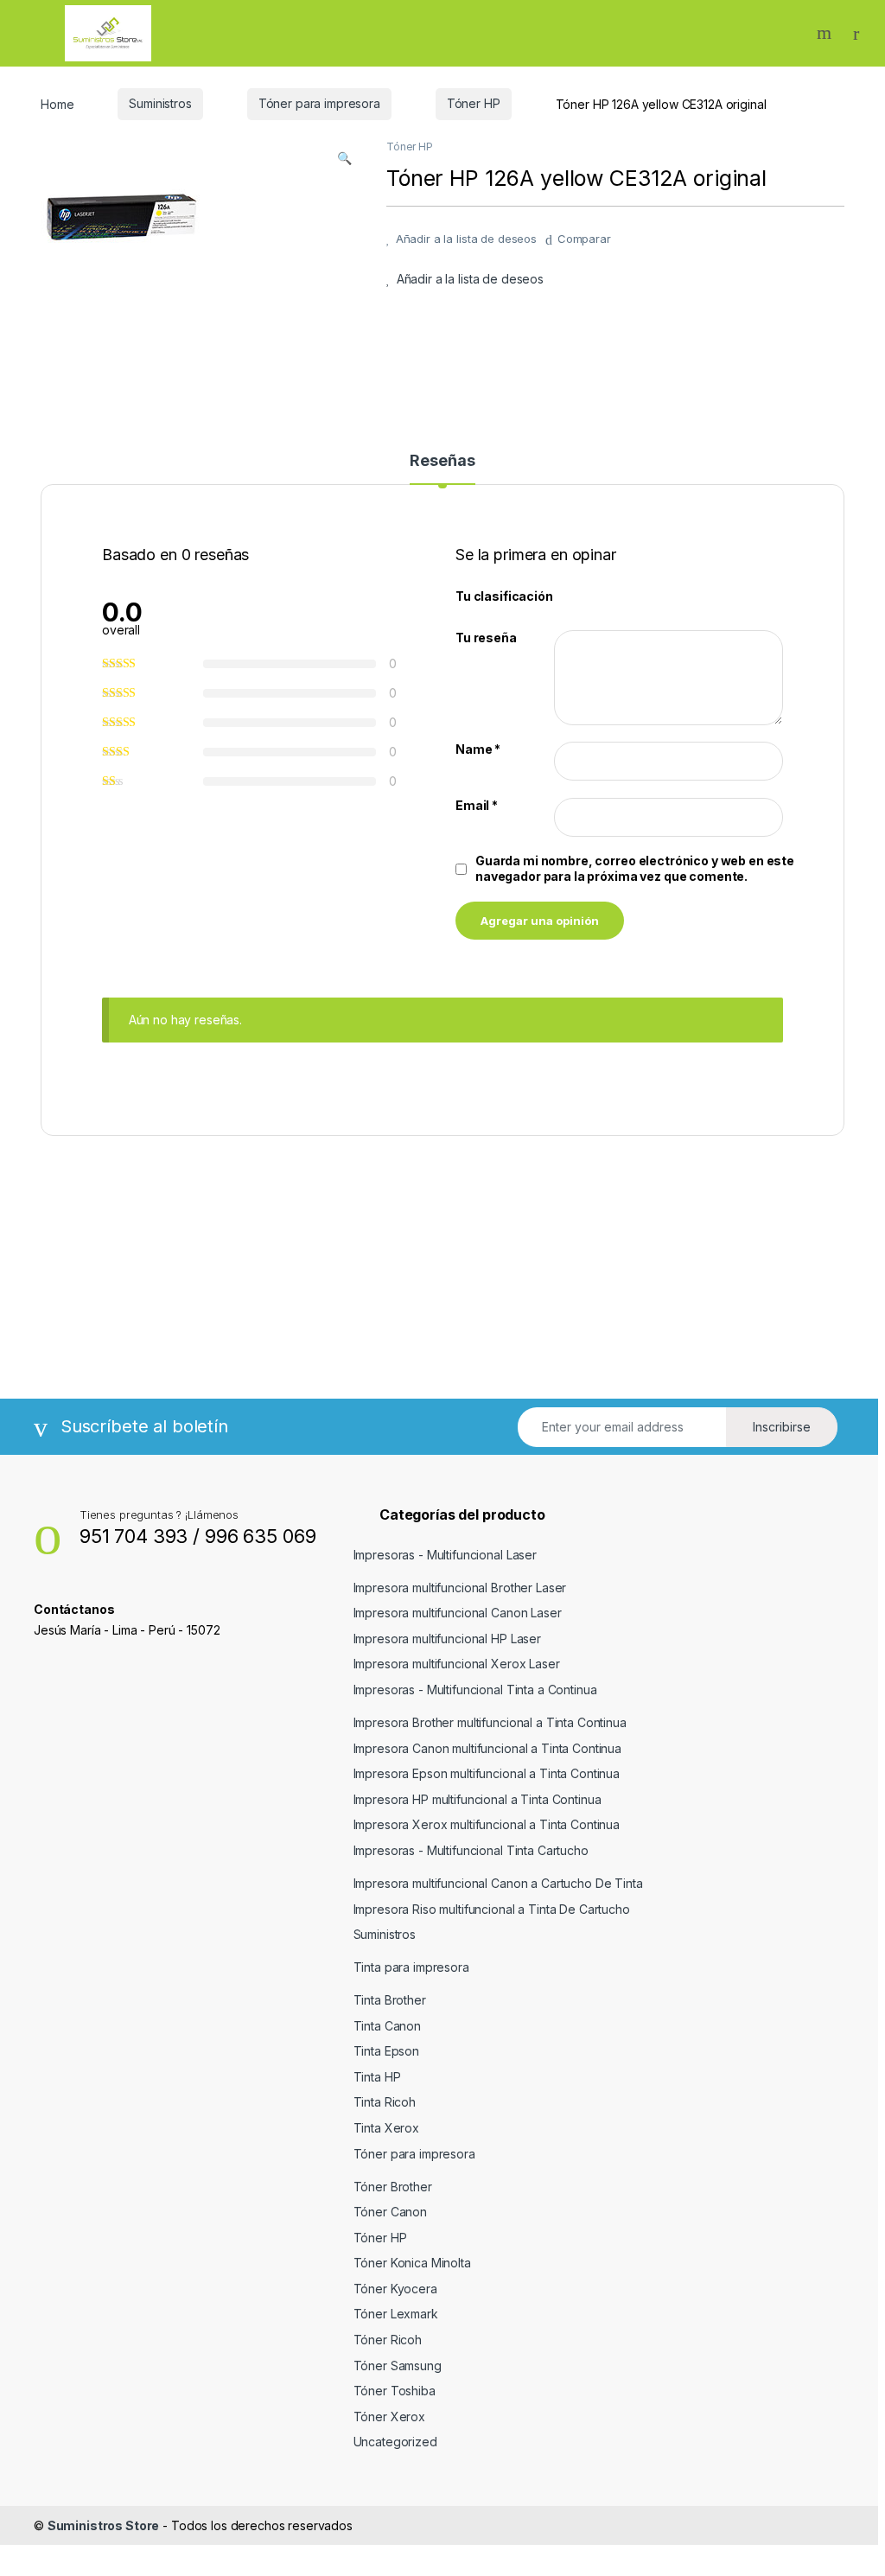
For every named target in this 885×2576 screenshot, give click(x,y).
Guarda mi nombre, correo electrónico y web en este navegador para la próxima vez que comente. (635, 868)
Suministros (160, 103)
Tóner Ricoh (388, 2340)
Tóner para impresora (319, 103)
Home (57, 103)
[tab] (442, 469)
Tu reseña (486, 638)
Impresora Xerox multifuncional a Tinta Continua (487, 1824)
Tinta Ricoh (385, 2102)
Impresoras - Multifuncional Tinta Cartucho (471, 1850)
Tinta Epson (386, 2051)
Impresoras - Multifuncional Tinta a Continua (475, 1690)
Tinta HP (377, 2077)
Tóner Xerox (389, 2417)
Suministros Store (104, 2525)
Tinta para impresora (411, 1967)
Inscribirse (782, 1427)
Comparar (584, 239)
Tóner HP (474, 103)
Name (478, 749)
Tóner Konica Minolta (412, 2263)
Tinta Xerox (386, 2128)
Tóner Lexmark (396, 2314)
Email (477, 805)
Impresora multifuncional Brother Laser (460, 1588)
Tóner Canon (390, 2212)
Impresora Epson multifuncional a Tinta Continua (487, 1773)
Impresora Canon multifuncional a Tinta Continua (487, 1748)
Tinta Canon (387, 2026)
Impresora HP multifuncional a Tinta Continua (478, 1799)
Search (826, 33)
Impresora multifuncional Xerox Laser (457, 1664)
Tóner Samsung (398, 2366)
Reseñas (442, 461)
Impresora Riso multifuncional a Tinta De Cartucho (492, 1909)
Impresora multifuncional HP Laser (447, 1639)
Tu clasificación (504, 596)
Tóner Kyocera (395, 2289)
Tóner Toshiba (395, 2391)
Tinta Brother (390, 2000)
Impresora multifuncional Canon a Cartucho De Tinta (498, 1883)
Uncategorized (395, 2442)
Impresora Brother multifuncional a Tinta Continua (490, 1722)
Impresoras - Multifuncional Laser (445, 1555)
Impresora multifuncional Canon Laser (458, 1613)
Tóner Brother (393, 2187)
